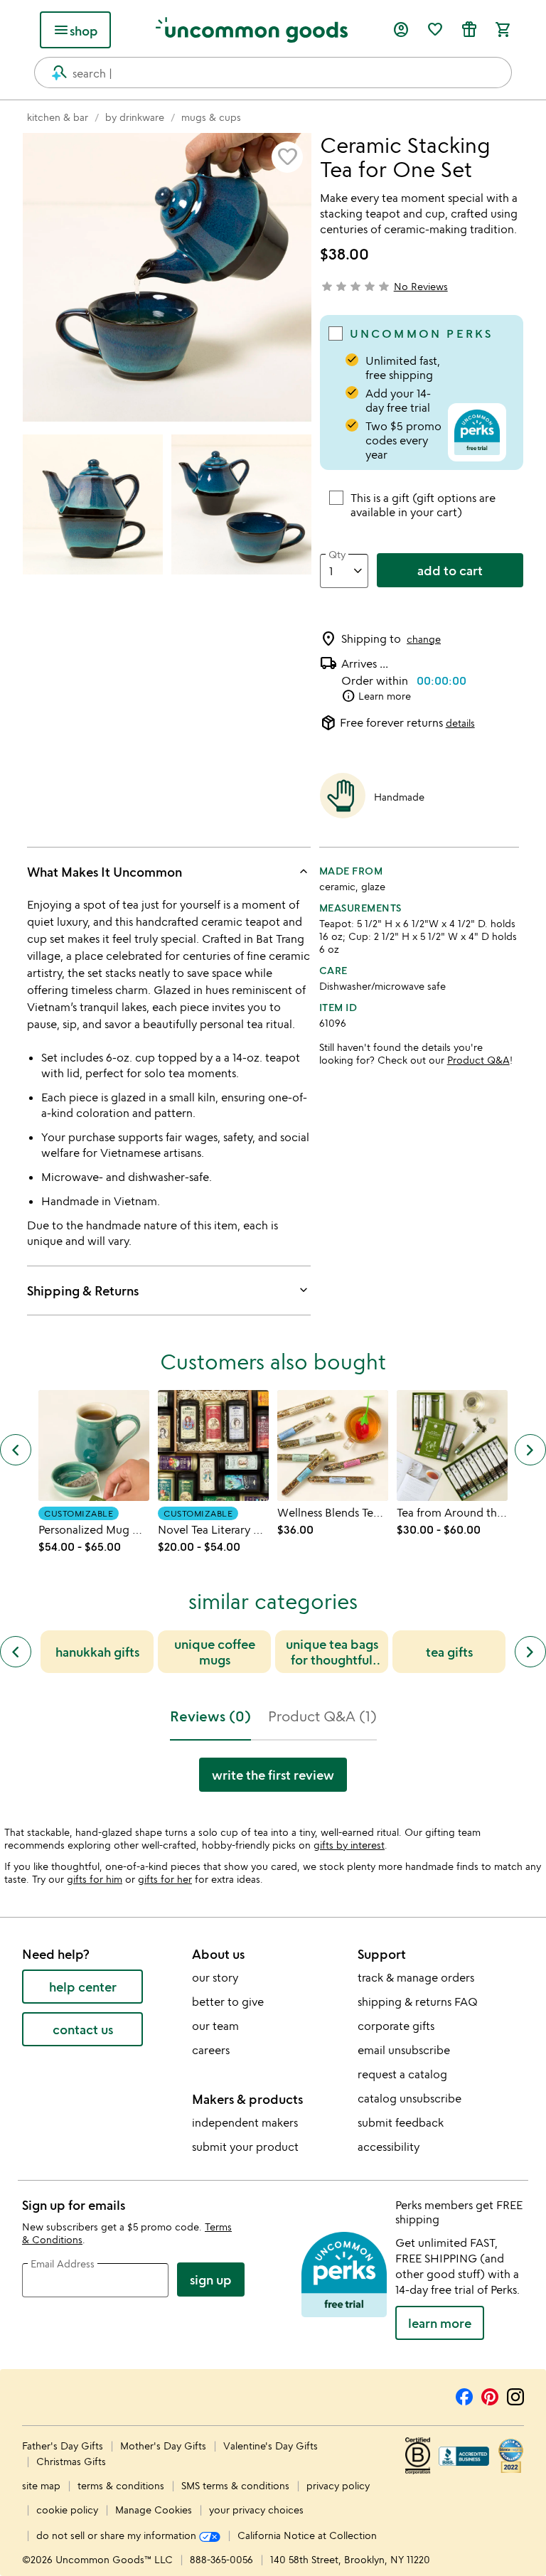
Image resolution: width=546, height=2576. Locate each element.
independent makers (245, 2122)
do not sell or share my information (118, 2535)
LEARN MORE (440, 2323)
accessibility (389, 2147)
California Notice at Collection (307, 2535)
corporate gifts (396, 2026)
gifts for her (165, 1879)
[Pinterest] (490, 2395)
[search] (53, 73)
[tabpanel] (273, 1780)
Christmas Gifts (71, 2461)
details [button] (460, 723)
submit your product (245, 2147)
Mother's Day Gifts (165, 2446)
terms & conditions (121, 2485)
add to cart (450, 570)
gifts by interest (349, 1845)
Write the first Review (273, 1775)
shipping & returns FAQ (418, 2002)
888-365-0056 (221, 2559)
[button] (287, 157)
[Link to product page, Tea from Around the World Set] (452, 1445)
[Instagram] (515, 2395)
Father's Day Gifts (64, 2446)
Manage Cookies (154, 2510)
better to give (228, 2002)
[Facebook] (464, 2395)
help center (83, 1987)
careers (211, 2050)
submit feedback (401, 2122)
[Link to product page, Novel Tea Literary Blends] (213, 1445)
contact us (83, 2029)
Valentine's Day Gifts (271, 2446)
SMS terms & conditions (235, 2485)
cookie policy (67, 2510)
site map (41, 2485)
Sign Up (211, 2280)
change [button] (424, 639)
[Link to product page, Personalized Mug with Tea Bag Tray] (94, 1445)
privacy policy (338, 2485)
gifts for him (95, 1879)
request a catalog (402, 2074)
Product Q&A (478, 1060)
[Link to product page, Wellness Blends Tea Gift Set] (333, 1445)
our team (215, 2026)
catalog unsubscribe (409, 2098)
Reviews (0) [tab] (210, 1716)
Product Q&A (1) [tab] (322, 1716)
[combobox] (273, 73)
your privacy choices (256, 2510)
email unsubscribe (404, 2050)
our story (215, 1977)
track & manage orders (416, 1977)
